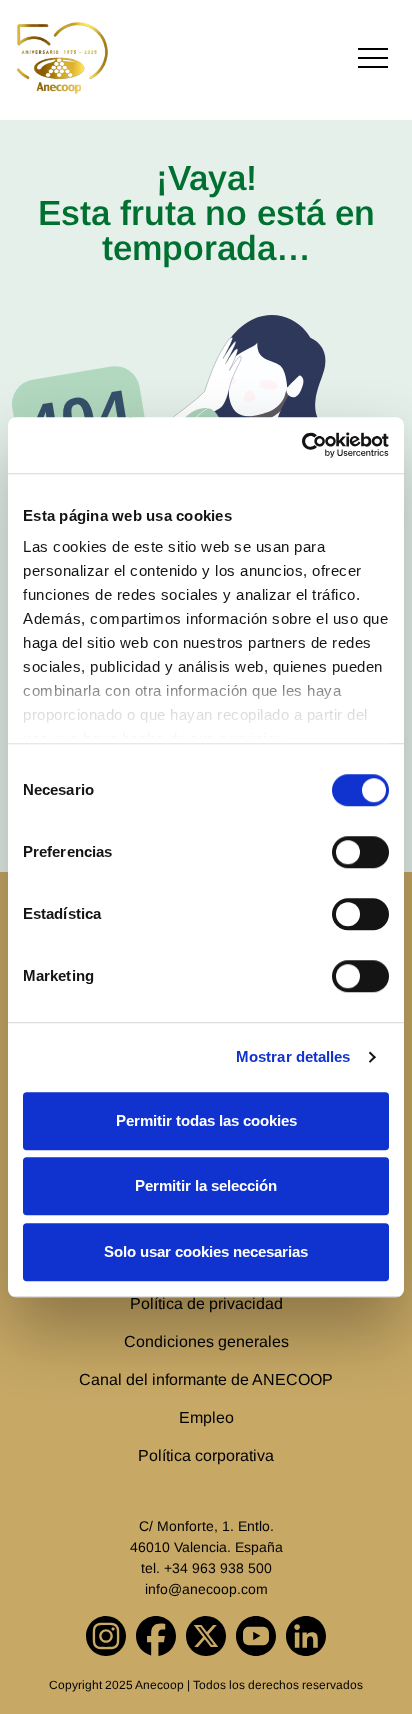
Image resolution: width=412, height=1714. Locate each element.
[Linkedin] (306, 1636)
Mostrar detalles (293, 1056)
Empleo (206, 1417)
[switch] (360, 852)
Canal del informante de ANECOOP (206, 1379)
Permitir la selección (206, 1185)
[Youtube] (256, 1636)
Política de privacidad (206, 1303)
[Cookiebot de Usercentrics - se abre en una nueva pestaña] (301, 445)
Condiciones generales (206, 1341)
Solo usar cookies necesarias (206, 1251)
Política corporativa (206, 1455)
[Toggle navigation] (373, 58)
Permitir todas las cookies (206, 1120)
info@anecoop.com (206, 1589)
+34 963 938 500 (218, 1568)
